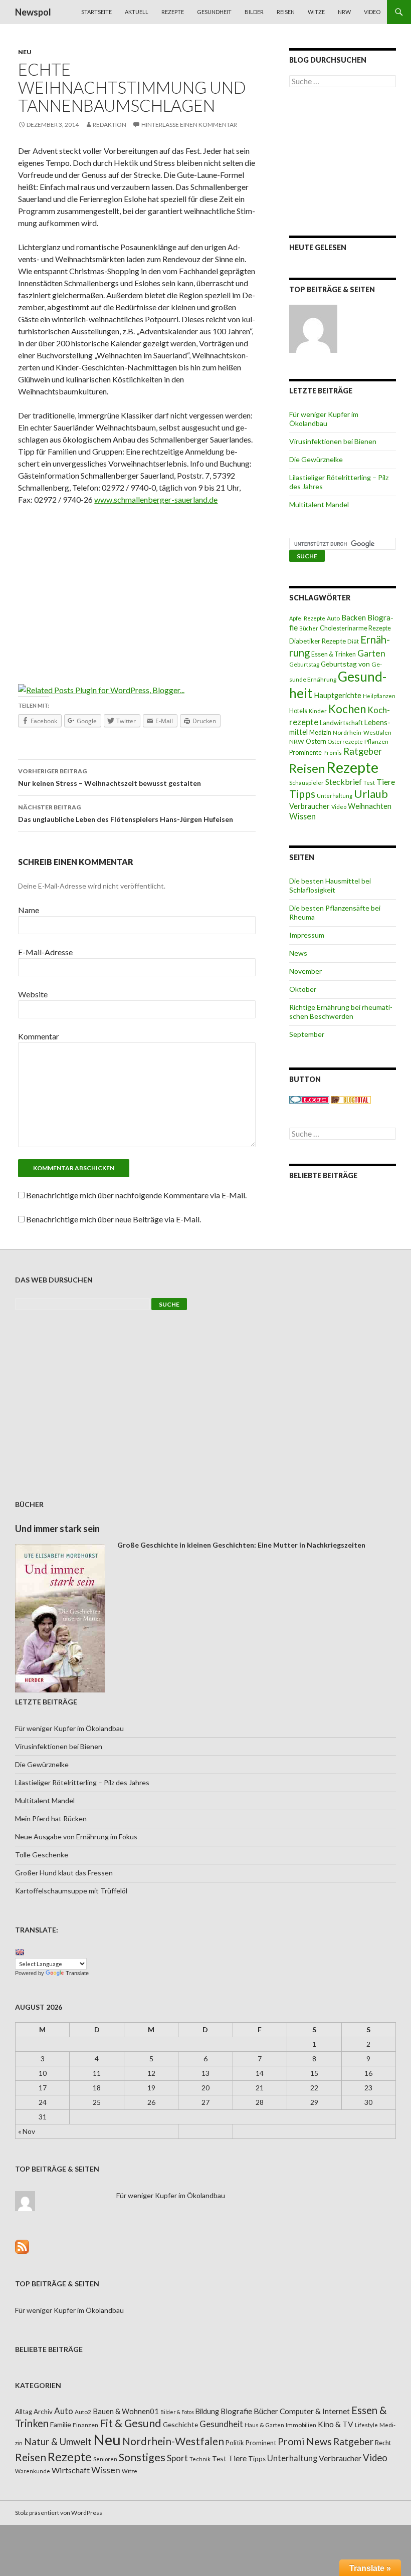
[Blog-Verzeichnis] (309, 1099)
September (307, 1034)
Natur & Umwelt (58, 2442)
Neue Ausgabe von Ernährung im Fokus (76, 1837)
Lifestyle (366, 2425)
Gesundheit (214, 12)
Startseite (96, 12)
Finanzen (85, 2425)
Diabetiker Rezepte (318, 641)
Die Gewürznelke (316, 459)
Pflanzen (376, 741)
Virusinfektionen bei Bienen (333, 441)
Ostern (316, 741)
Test (369, 783)
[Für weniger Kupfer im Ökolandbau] (313, 329)
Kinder (318, 711)
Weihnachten (370, 806)
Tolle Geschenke (42, 1855)
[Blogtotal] (351, 1099)
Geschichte (180, 2424)
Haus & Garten (264, 2425)
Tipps (302, 794)
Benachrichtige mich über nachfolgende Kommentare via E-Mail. (136, 1195)
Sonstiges (142, 2457)
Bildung (207, 2411)
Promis (333, 753)
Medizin (320, 732)
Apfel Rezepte (307, 618)
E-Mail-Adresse (45, 952)
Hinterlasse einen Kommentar (189, 125)
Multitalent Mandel (319, 504)
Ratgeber (363, 751)
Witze (316, 12)
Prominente (305, 753)
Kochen (347, 709)
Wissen (302, 816)
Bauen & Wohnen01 (126, 2411)
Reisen (286, 12)
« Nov (27, 2131)
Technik (200, 2459)
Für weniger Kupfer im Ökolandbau (324, 419)
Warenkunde (33, 2471)
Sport (177, 2458)
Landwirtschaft (341, 723)
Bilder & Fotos (177, 2412)
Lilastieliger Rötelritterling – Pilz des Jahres (82, 1782)
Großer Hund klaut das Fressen (64, 1873)
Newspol (33, 12)
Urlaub (371, 794)
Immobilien (301, 2425)
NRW (344, 12)
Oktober (303, 989)
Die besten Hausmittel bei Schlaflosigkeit (330, 885)
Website (33, 994)
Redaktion (110, 125)
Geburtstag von (345, 664)
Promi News (305, 2441)
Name (29, 910)
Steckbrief (344, 782)
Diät (353, 641)
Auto (333, 618)
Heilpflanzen (379, 696)
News (298, 953)
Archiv (43, 2412)
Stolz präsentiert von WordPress (59, 2513)
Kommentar (39, 1036)
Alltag (24, 2412)
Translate (77, 1973)
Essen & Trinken (334, 654)
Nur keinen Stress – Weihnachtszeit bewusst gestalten (110, 777)
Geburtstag (304, 664)
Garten (371, 653)
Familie (61, 2424)
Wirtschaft (71, 2470)
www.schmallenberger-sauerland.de (156, 499)
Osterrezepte (345, 741)
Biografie (236, 2411)
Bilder (254, 12)
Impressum (307, 935)
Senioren (105, 2459)
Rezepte (173, 12)
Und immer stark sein (57, 1529)
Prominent (261, 2443)
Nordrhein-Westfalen (362, 732)
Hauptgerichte (338, 695)
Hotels (298, 711)
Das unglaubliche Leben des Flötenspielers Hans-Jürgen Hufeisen (126, 813)
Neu (25, 52)
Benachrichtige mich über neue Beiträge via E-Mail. (114, 1219)
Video (372, 12)
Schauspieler (306, 783)
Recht (383, 2443)
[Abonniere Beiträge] (22, 2245)
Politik (235, 2443)
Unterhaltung (335, 796)
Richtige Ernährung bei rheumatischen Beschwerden (341, 1012)
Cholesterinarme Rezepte (355, 628)
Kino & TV (336, 2424)
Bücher (309, 628)
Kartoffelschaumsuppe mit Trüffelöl (71, 1891)
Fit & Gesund (131, 2423)
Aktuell (137, 12)
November (305, 971)
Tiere (386, 782)
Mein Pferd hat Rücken (51, 1818)
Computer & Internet (315, 2411)
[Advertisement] (137, 588)
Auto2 (83, 2412)
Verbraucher (310, 806)
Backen (354, 617)
